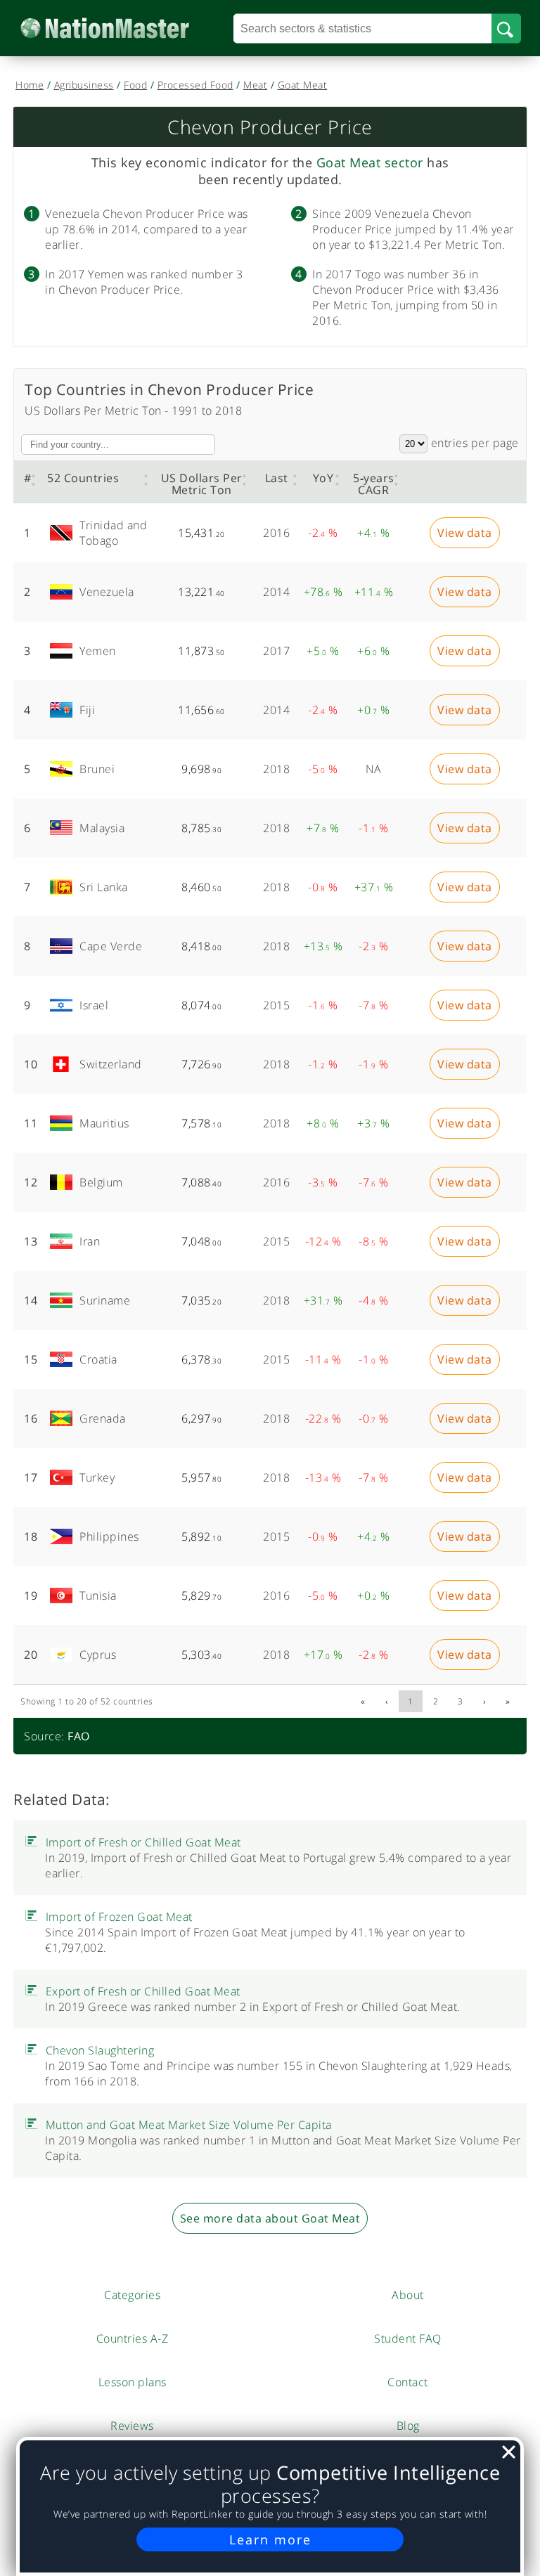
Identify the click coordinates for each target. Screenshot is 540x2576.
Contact (408, 2382)
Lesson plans (133, 2382)
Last (277, 478)
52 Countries (83, 478)
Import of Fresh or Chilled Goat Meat (143, 1842)
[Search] (506, 28)
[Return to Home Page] (126, 28)
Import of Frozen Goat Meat (119, 1917)
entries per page (473, 443)
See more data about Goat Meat (270, 2218)
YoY (323, 478)
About (408, 2295)
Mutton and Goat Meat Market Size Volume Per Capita (189, 2125)
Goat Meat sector (370, 162)
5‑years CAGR (374, 484)
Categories (132, 2295)
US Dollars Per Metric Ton (202, 484)
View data (465, 533)
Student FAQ (408, 2338)
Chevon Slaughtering (100, 2050)
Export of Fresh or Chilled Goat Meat (143, 1991)
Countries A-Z (133, 2338)
